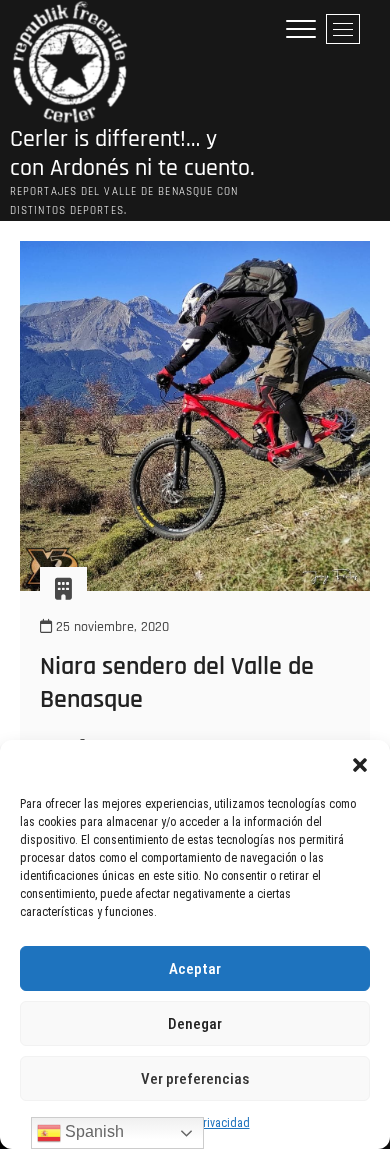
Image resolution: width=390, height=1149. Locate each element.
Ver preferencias (195, 1079)
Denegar (195, 1024)
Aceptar (195, 969)
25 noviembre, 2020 (110, 627)
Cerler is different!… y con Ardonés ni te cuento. (132, 154)
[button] (360, 765)
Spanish (92, 1131)
